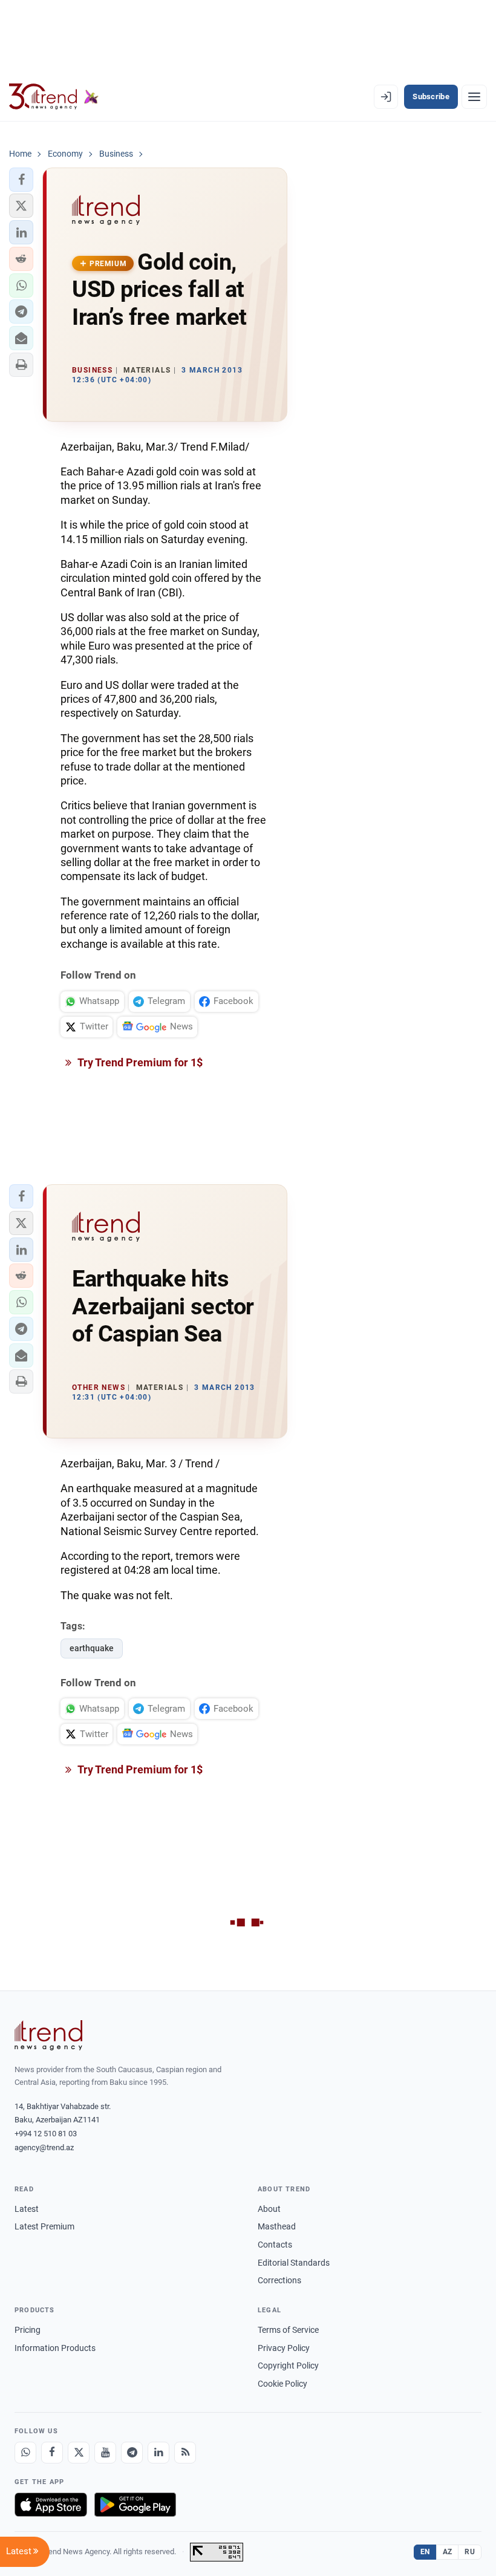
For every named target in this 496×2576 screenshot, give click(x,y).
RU (470, 2552)
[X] (79, 2453)
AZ (448, 2552)
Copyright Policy (288, 2366)
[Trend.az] (54, 97)
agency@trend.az (44, 2147)
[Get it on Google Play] (135, 2505)
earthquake (92, 1648)
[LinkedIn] (158, 2453)
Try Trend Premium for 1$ (139, 1062)
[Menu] (474, 97)
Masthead (277, 2226)
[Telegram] (132, 2453)
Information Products (55, 2348)
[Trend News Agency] (48, 2035)
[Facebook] (52, 2453)
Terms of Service (288, 2330)
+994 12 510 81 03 (46, 2134)
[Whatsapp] (25, 2453)
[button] (21, 180)
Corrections (279, 2280)
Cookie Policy (282, 2384)
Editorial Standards (294, 2263)
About (269, 2209)
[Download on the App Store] (51, 2505)
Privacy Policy (284, 2348)
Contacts (275, 2245)
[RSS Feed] (185, 2453)
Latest (27, 2209)
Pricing (28, 2330)
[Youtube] (105, 2453)
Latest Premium (44, 2226)
